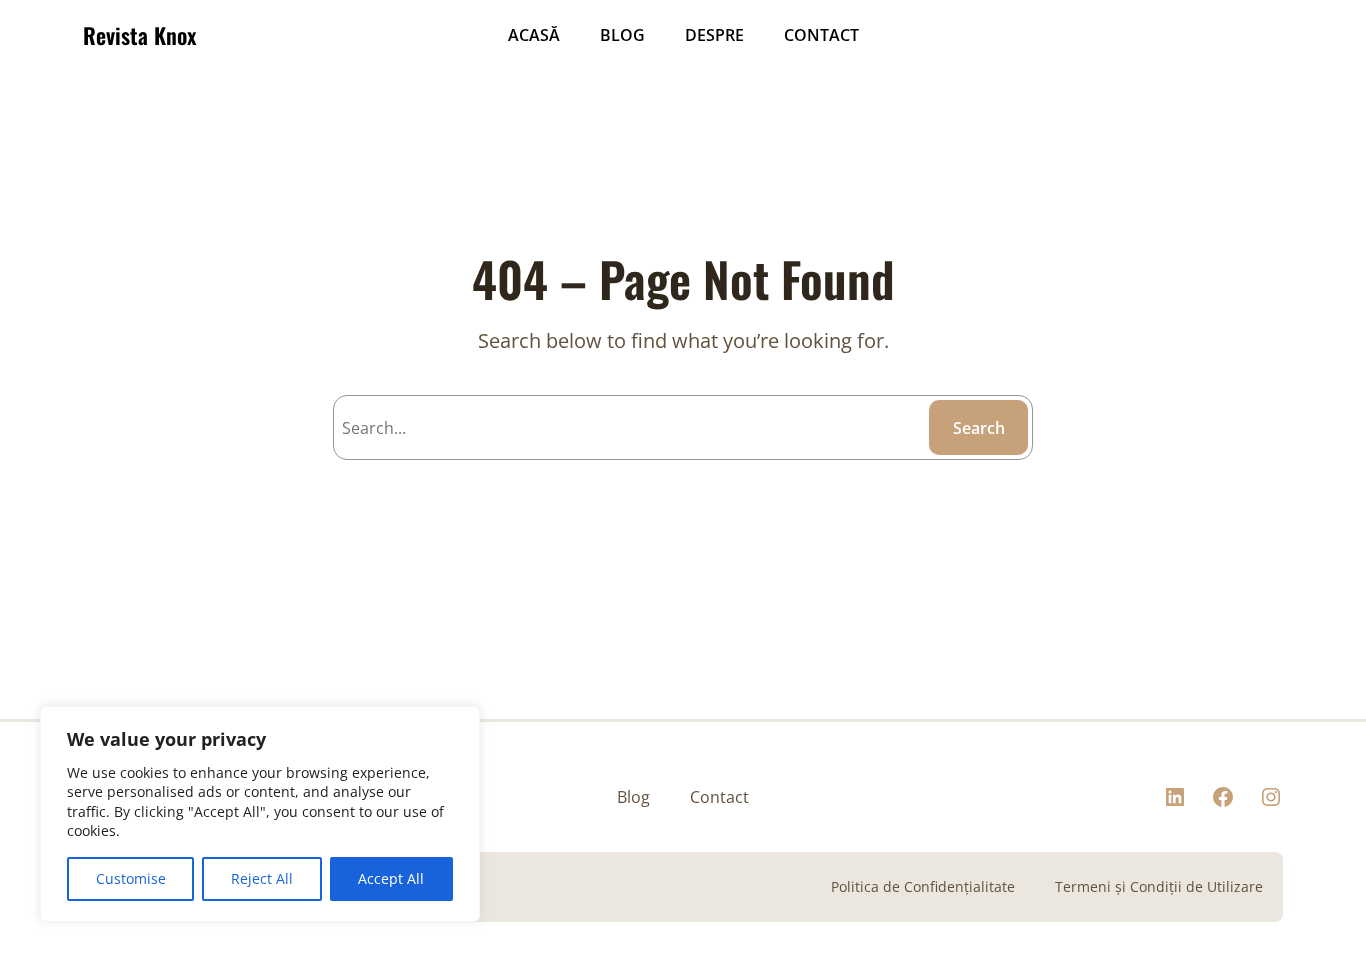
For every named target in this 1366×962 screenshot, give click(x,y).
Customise (131, 878)
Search (979, 428)
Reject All (262, 878)
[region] (260, 814)
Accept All (391, 878)
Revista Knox (139, 35)
